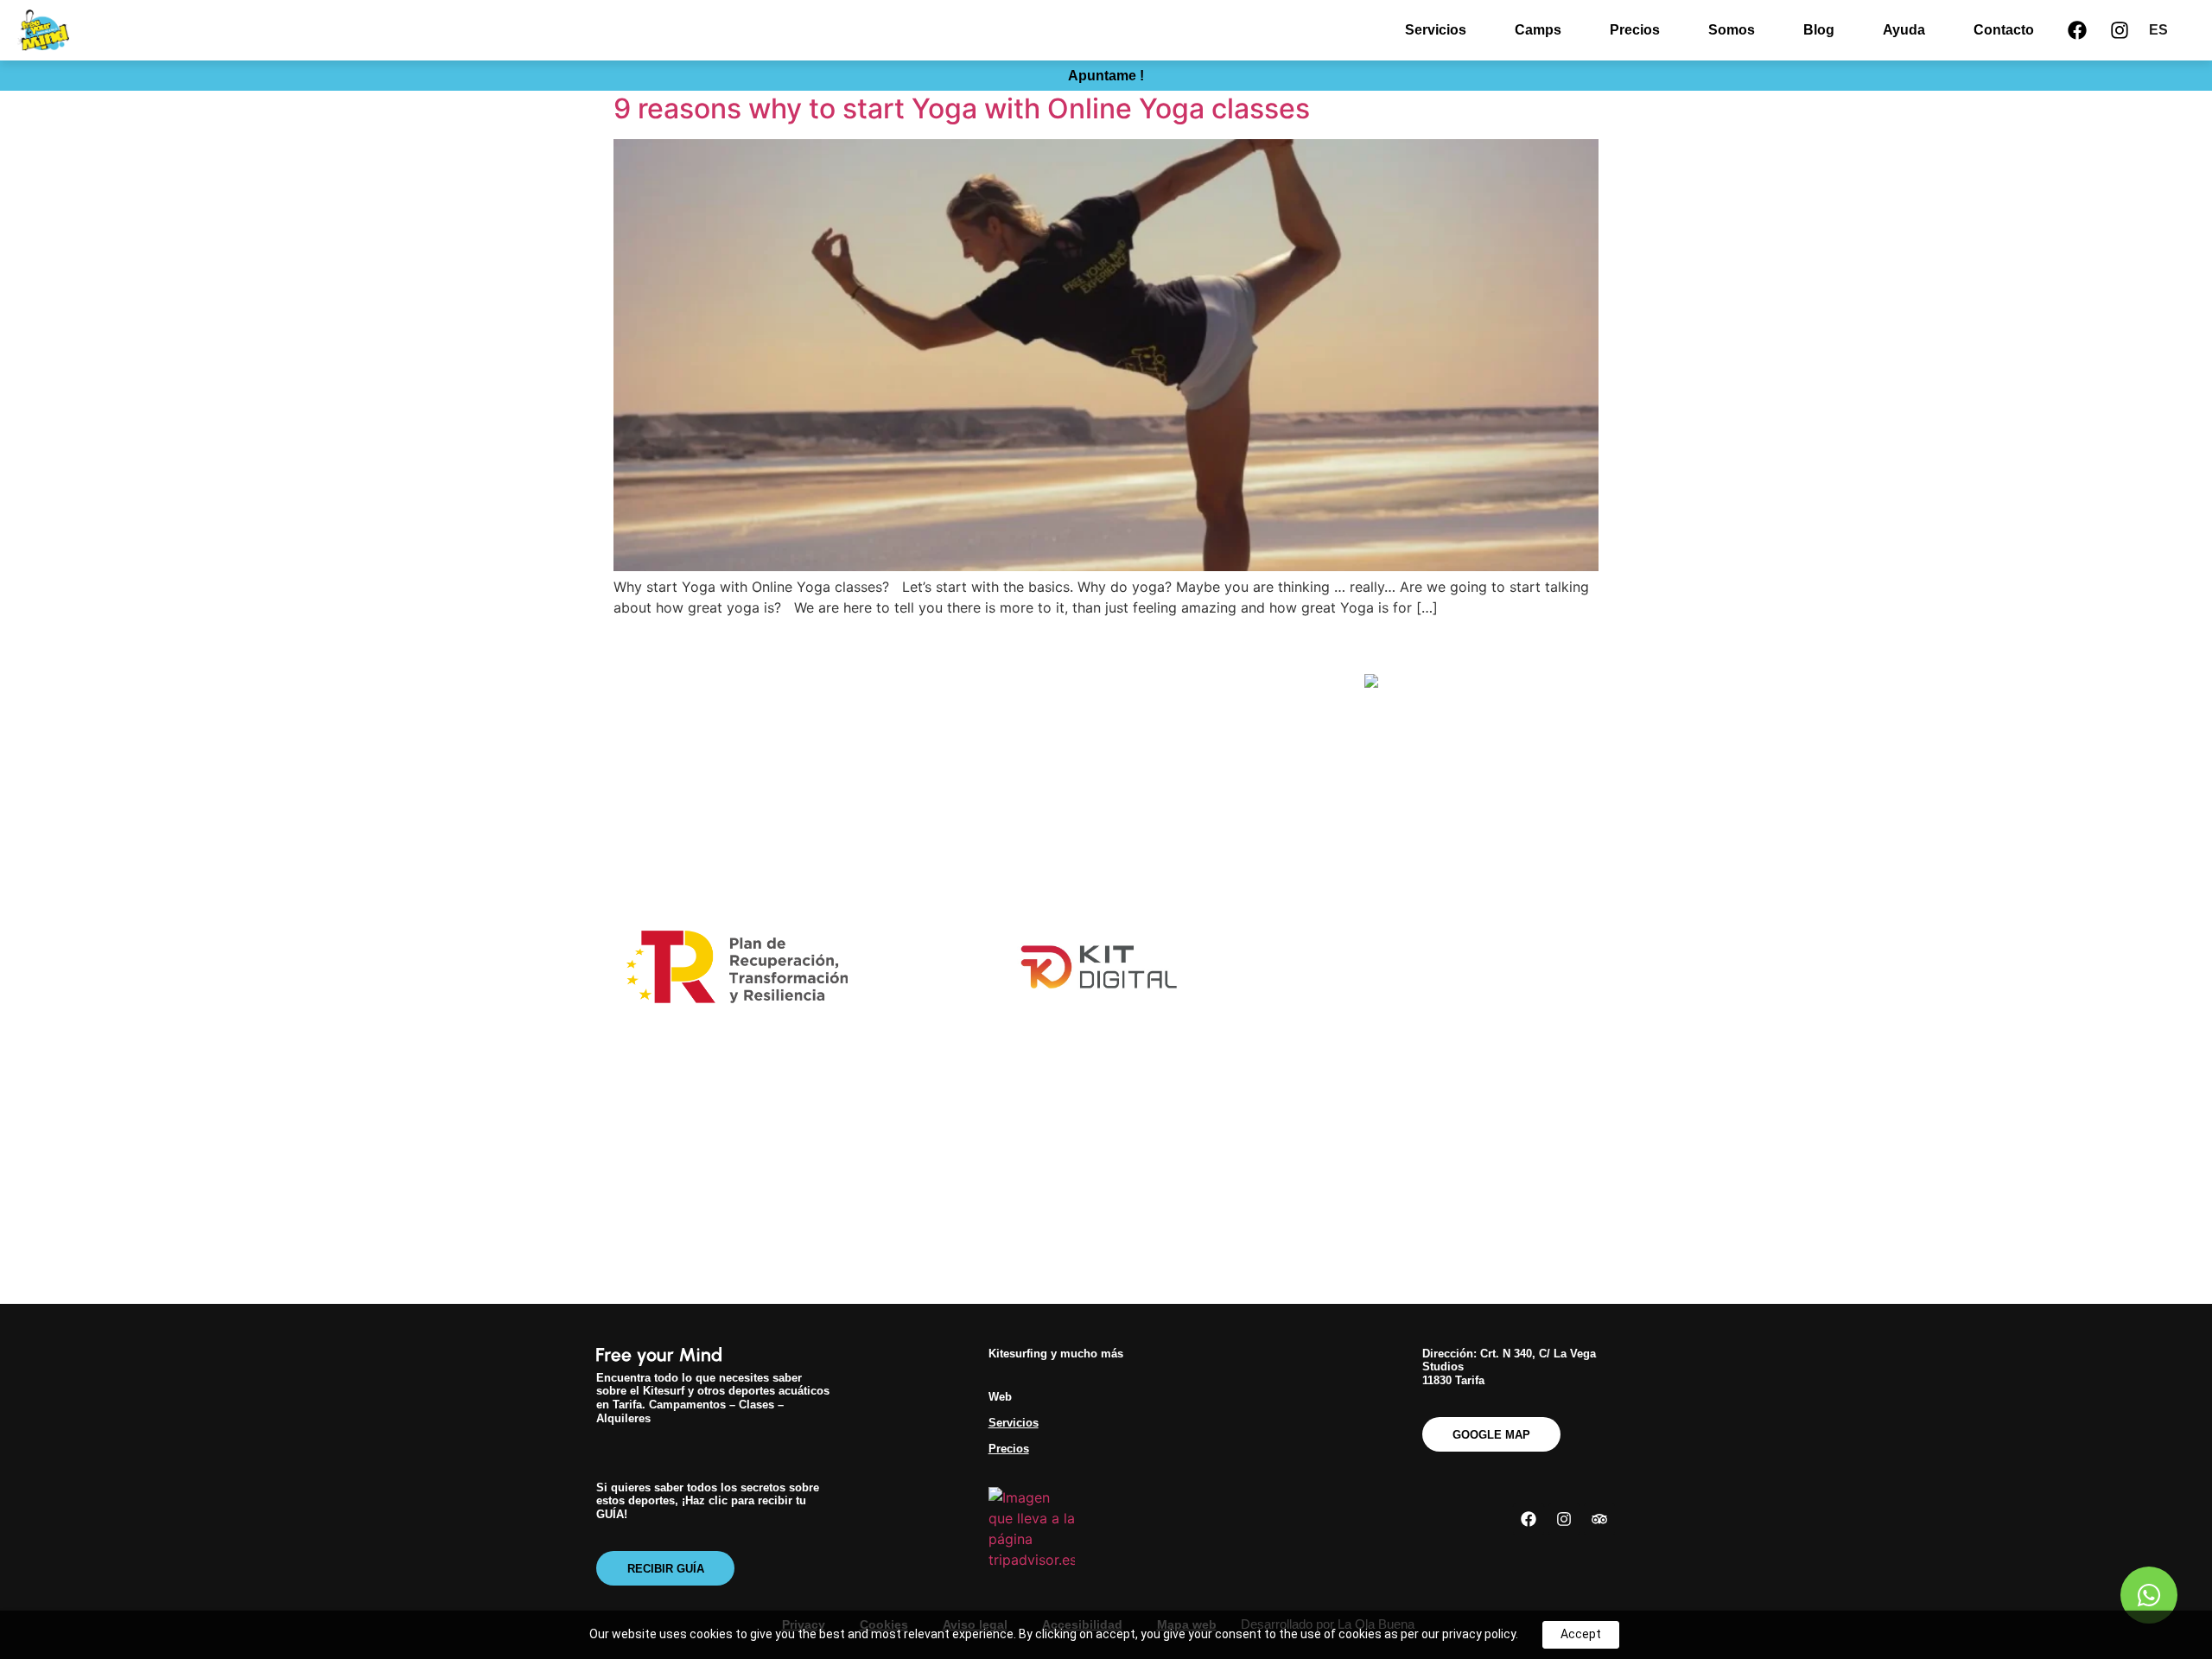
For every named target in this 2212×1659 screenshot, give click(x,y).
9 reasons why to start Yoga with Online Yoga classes (962, 108)
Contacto (2004, 30)
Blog (1819, 30)
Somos (1732, 30)
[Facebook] (2077, 30)
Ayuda (1904, 30)
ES (2158, 30)
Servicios (1436, 30)
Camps (1538, 30)
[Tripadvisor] (1599, 1519)
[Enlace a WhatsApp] (2149, 1595)
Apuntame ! (1106, 76)
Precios (1635, 30)
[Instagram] (2120, 30)
